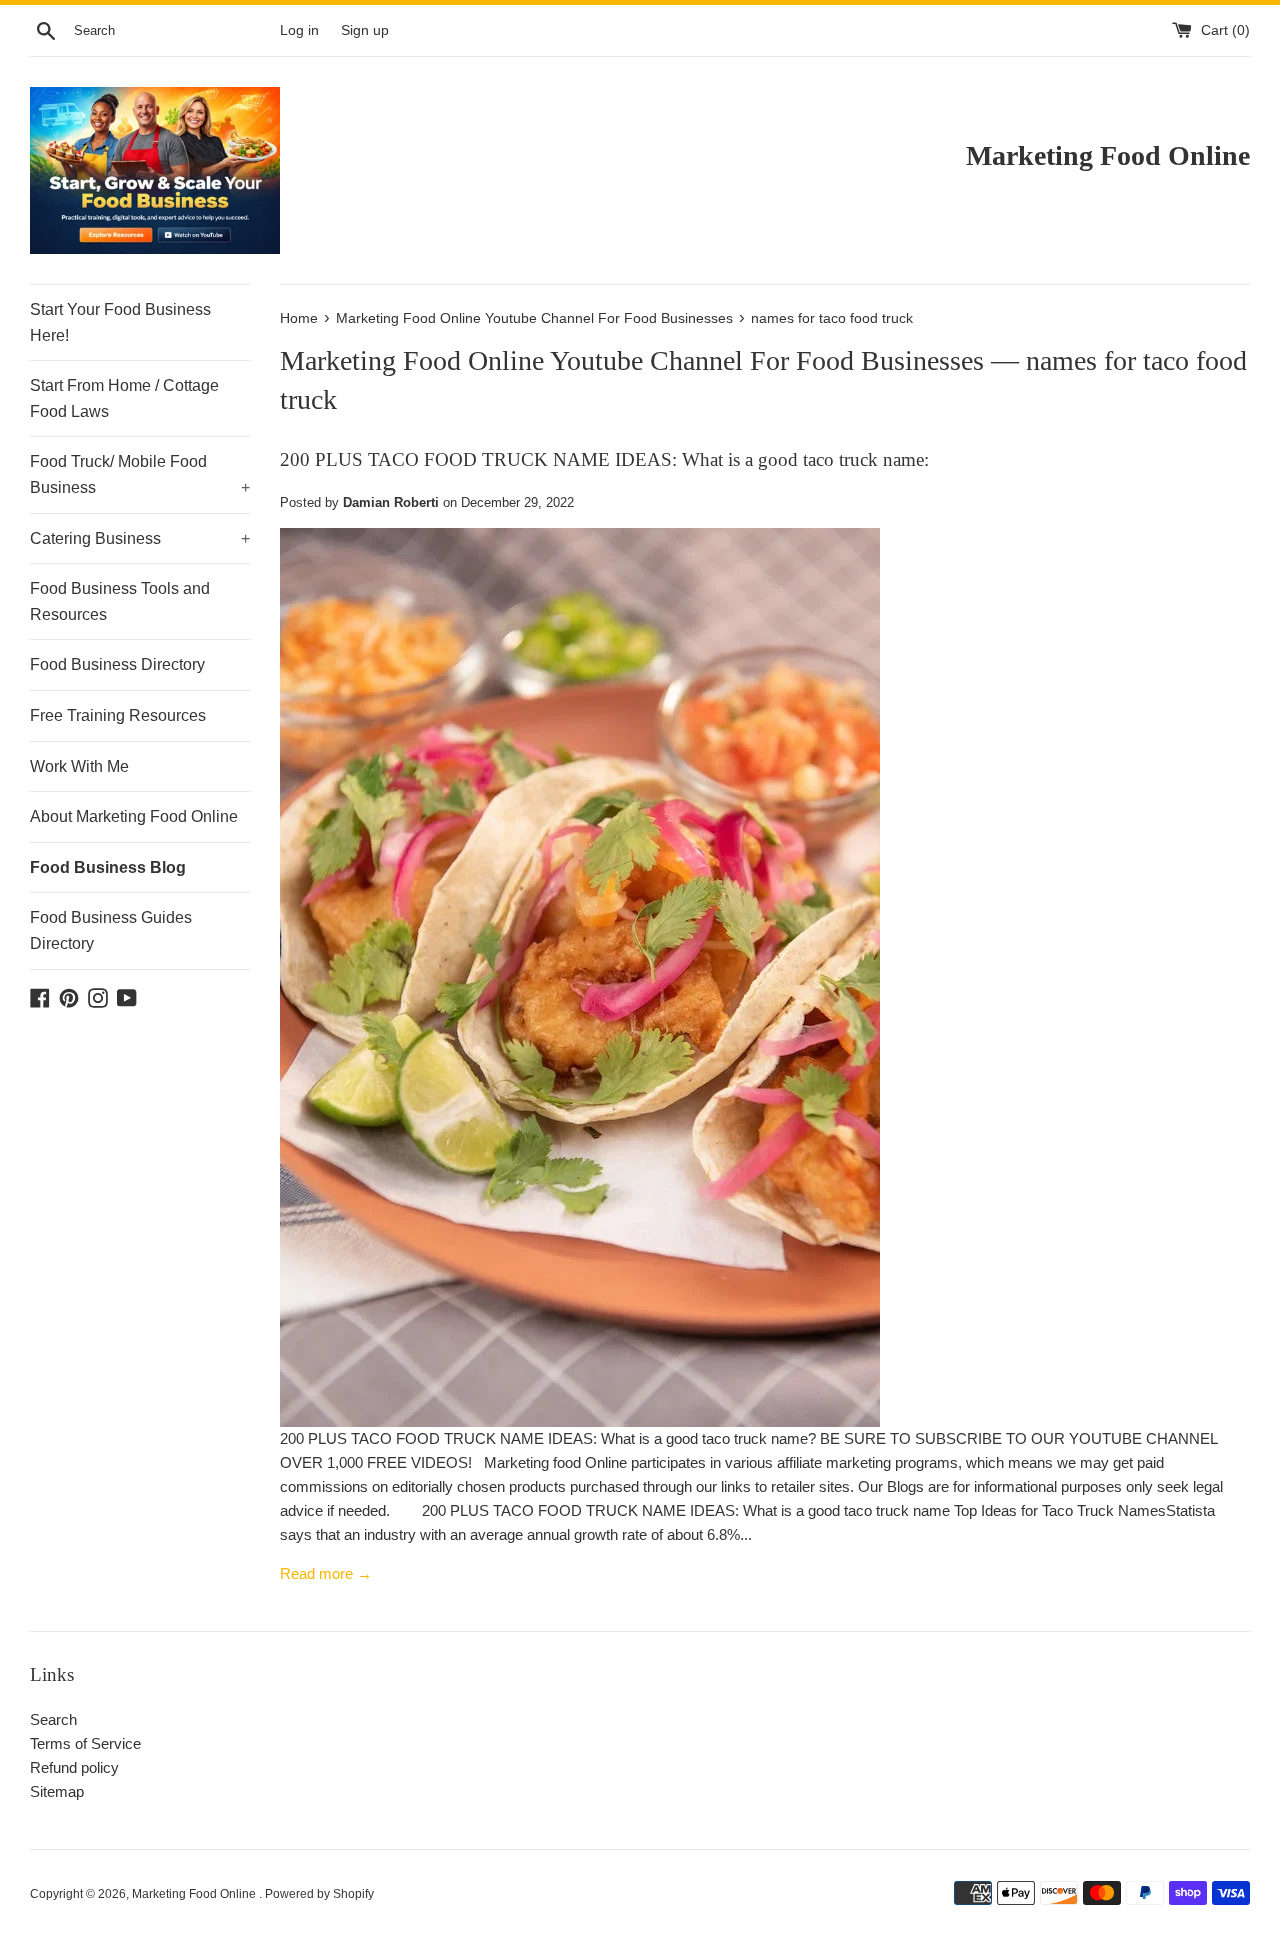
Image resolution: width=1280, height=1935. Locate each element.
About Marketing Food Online (134, 816)
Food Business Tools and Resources (120, 601)
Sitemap (57, 1791)
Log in (299, 30)
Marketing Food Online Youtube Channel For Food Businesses (632, 360)
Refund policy (74, 1767)
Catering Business (140, 538)
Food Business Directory (117, 664)
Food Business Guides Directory (111, 930)
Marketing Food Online (195, 1894)
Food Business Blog (108, 867)
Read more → (326, 1573)
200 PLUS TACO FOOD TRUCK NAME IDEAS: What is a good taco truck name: (604, 459)
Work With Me (79, 766)
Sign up (365, 30)
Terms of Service (85, 1743)
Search (53, 1719)
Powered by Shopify (319, 1894)
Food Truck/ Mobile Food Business (140, 474)
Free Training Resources (118, 715)
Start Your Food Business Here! (120, 322)
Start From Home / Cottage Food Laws (124, 398)
